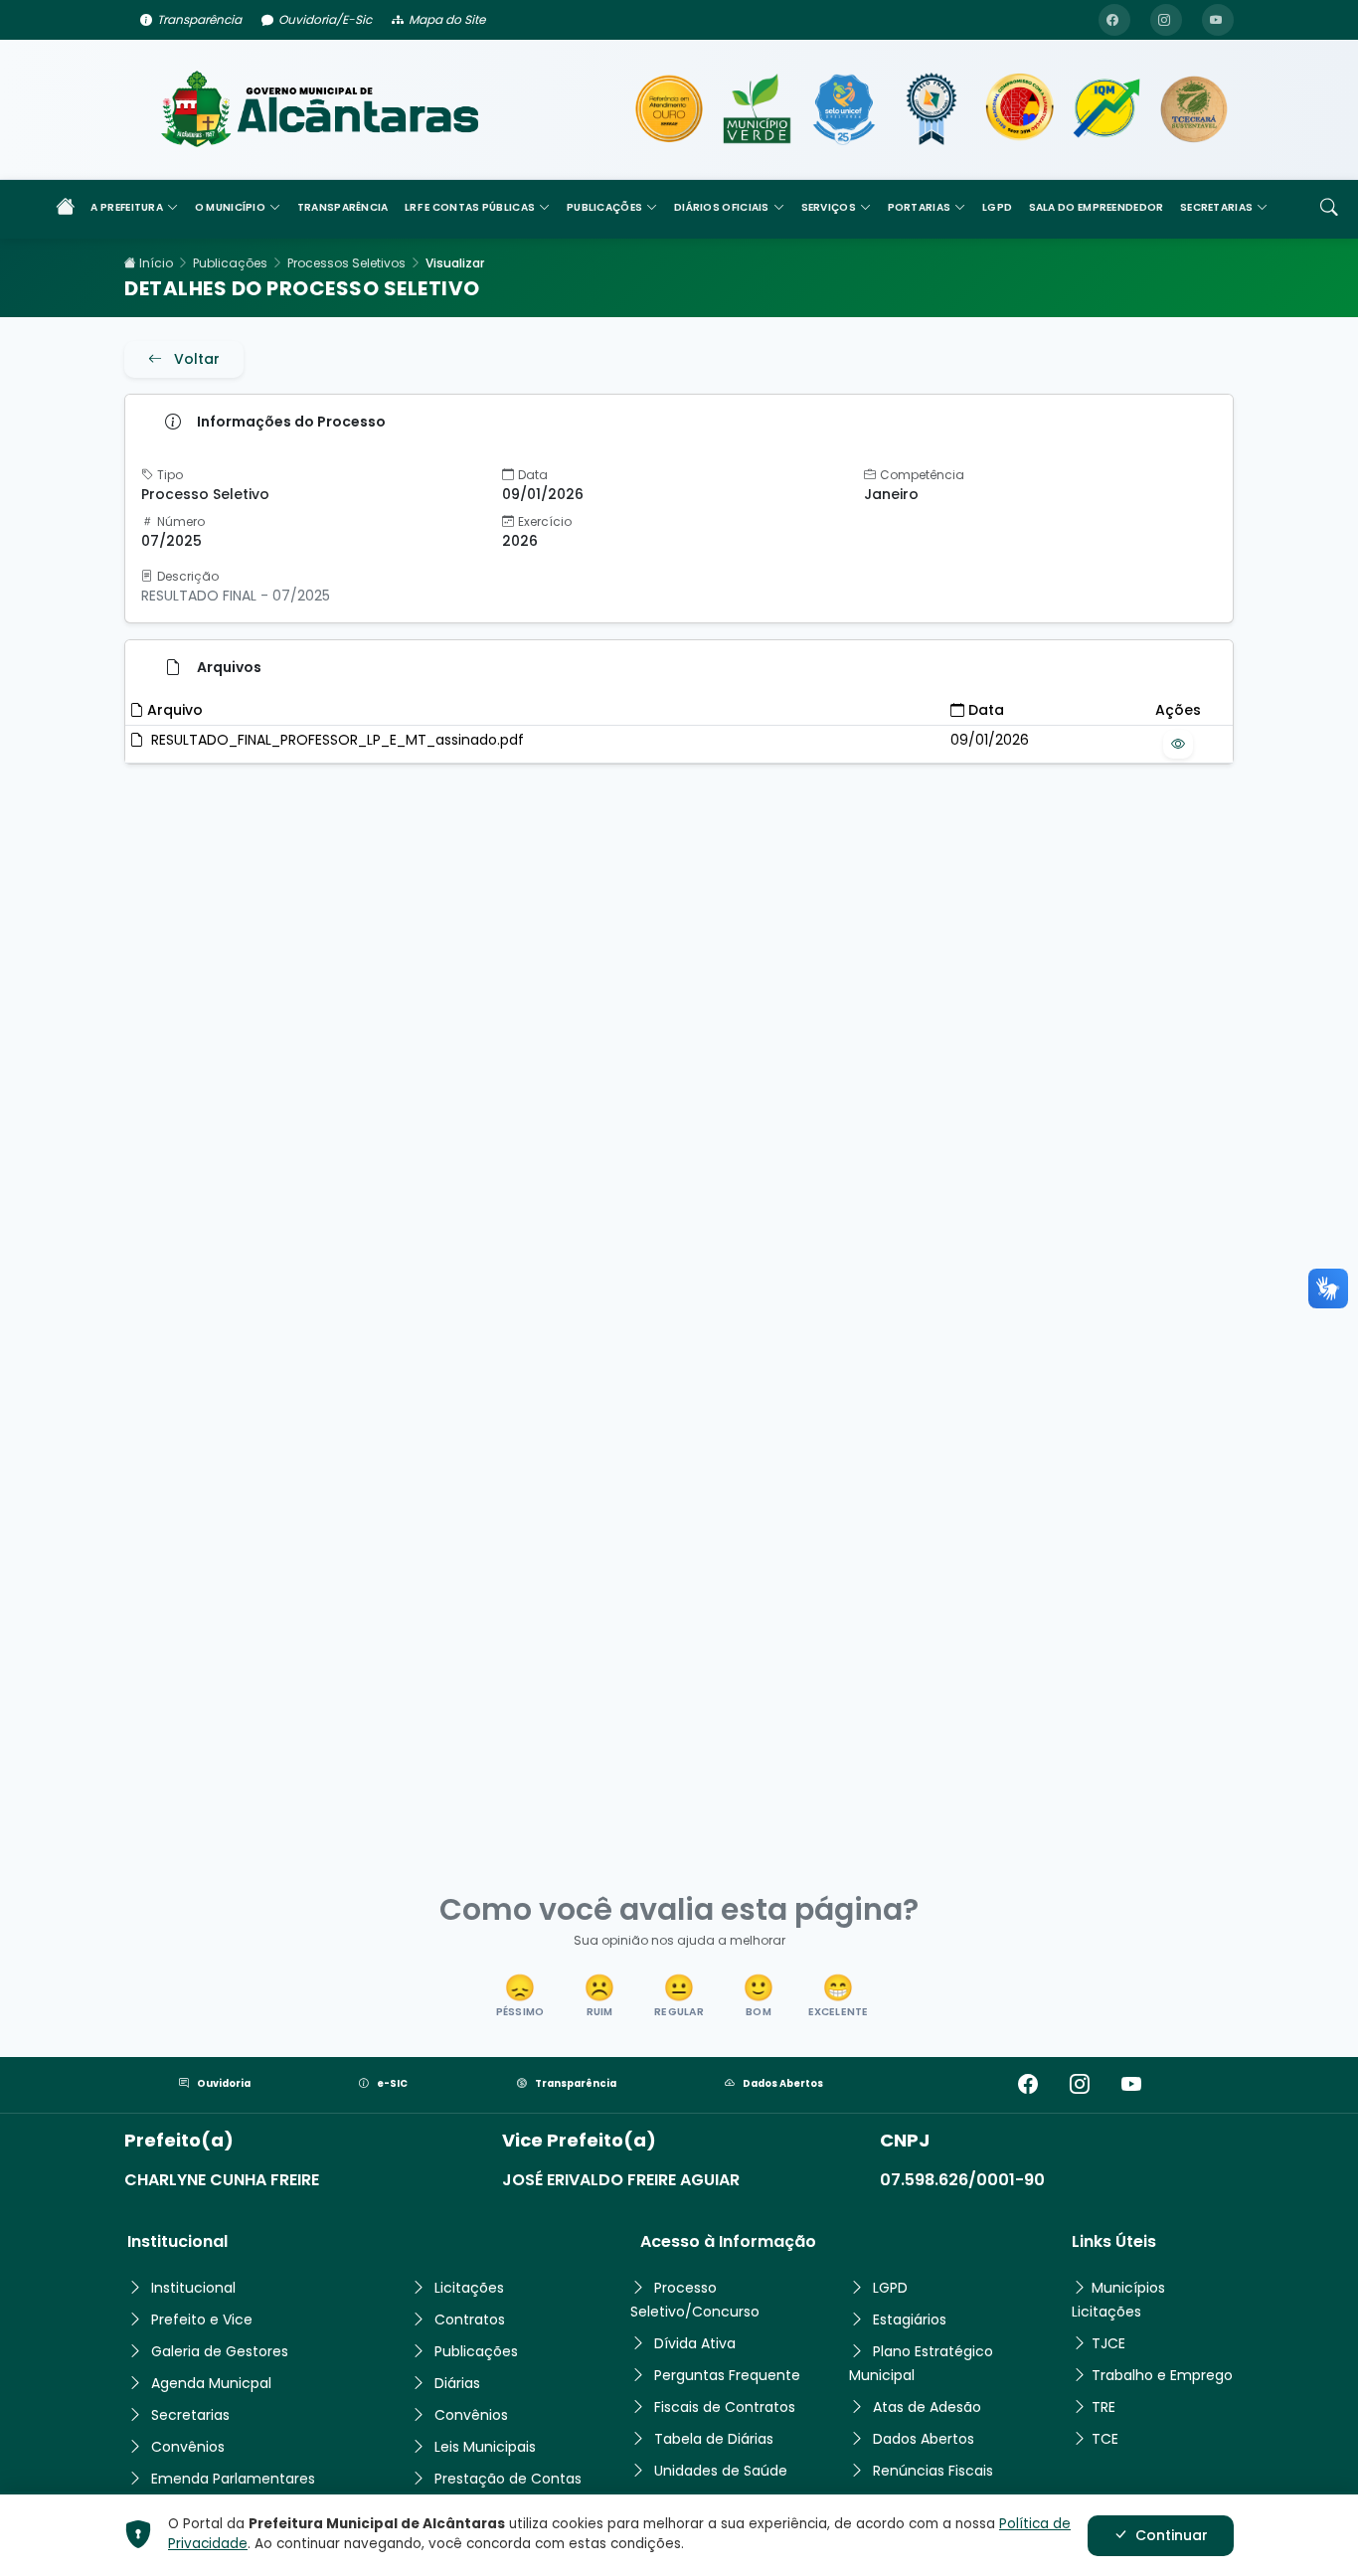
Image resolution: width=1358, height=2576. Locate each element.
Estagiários (910, 2319)
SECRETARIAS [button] (1216, 207)
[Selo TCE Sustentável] (1194, 109)
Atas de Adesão (927, 2407)
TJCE (1108, 2343)
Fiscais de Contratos (725, 2407)
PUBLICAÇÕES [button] (604, 207)
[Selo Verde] (757, 109)
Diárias (457, 2383)
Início (155, 263)
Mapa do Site (447, 19)
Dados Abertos (783, 2083)
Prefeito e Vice (202, 2319)
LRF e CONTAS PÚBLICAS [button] (470, 207)
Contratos (470, 2319)
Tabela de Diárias (714, 2439)
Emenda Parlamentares (233, 2479)
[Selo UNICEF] (844, 109)
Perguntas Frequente (727, 2375)
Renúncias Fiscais (933, 2471)
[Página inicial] (66, 209)
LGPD (997, 207)
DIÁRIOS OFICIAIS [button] (722, 207)
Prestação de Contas (508, 2479)
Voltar (197, 359)
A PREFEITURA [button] (127, 207)
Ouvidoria (224, 2083)
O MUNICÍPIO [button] (230, 207)
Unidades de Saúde (721, 2471)
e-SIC (392, 2083)
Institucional (193, 2288)
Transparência (199, 19)
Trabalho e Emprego (1162, 2375)
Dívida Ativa (695, 2343)
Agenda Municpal (211, 2383)
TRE (1103, 2407)
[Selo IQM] (1106, 109)
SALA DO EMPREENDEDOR (1097, 207)
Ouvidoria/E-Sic (325, 19)
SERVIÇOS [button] (829, 207)
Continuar (1172, 2535)
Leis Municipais (485, 2447)
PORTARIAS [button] (920, 207)
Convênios (188, 2447)
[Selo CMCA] (1019, 109)
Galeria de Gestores (220, 2351)
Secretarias (190, 2415)
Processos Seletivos (346, 263)
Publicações (230, 263)
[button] (520, 1997)
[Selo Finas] (932, 109)
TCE (1105, 2439)
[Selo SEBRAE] (669, 109)
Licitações (469, 2288)
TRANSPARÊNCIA (343, 207)
